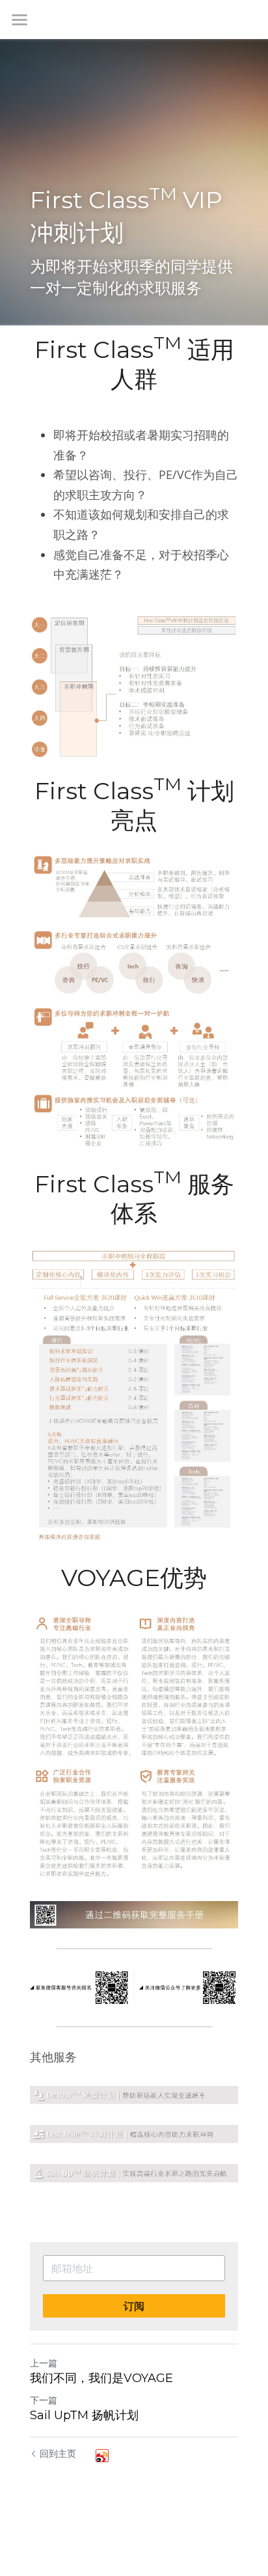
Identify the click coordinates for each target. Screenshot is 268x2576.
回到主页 (58, 2453)
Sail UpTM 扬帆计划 (84, 2415)
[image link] (134, 2096)
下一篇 (44, 2400)
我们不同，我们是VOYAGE (101, 2378)
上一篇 (44, 2363)
